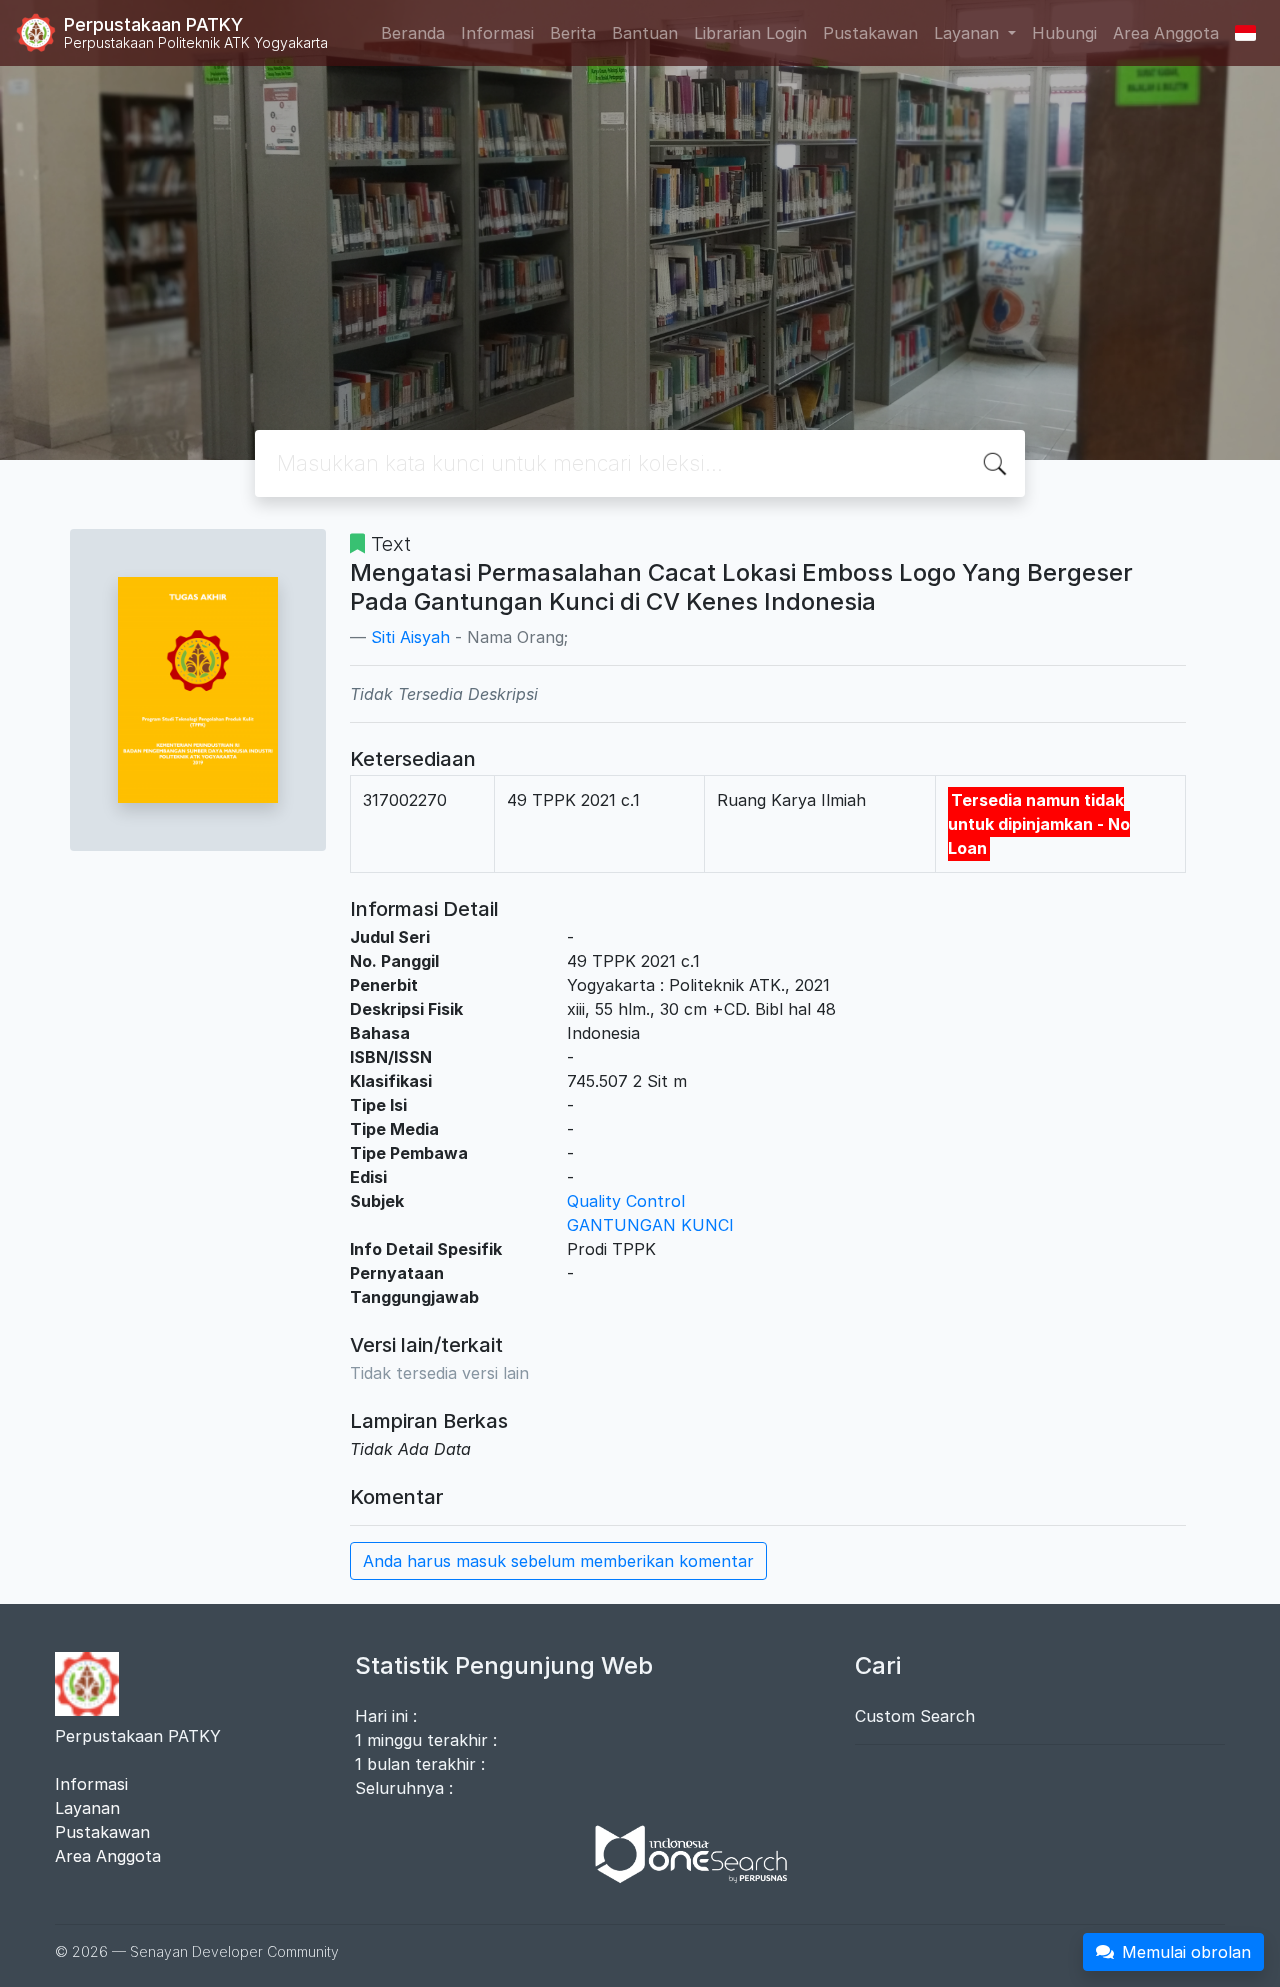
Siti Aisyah (410, 637)
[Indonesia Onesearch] (682, 1853)
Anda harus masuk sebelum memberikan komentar (558, 1561)
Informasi (497, 33)
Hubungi (1064, 33)
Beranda (413, 33)
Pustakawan (870, 33)
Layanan (87, 1808)
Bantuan (645, 33)
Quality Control (626, 1201)
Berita (573, 33)
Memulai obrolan (1186, 1952)
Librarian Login (750, 33)
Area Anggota (1166, 33)
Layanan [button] (969, 33)
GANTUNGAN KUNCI (650, 1225)
